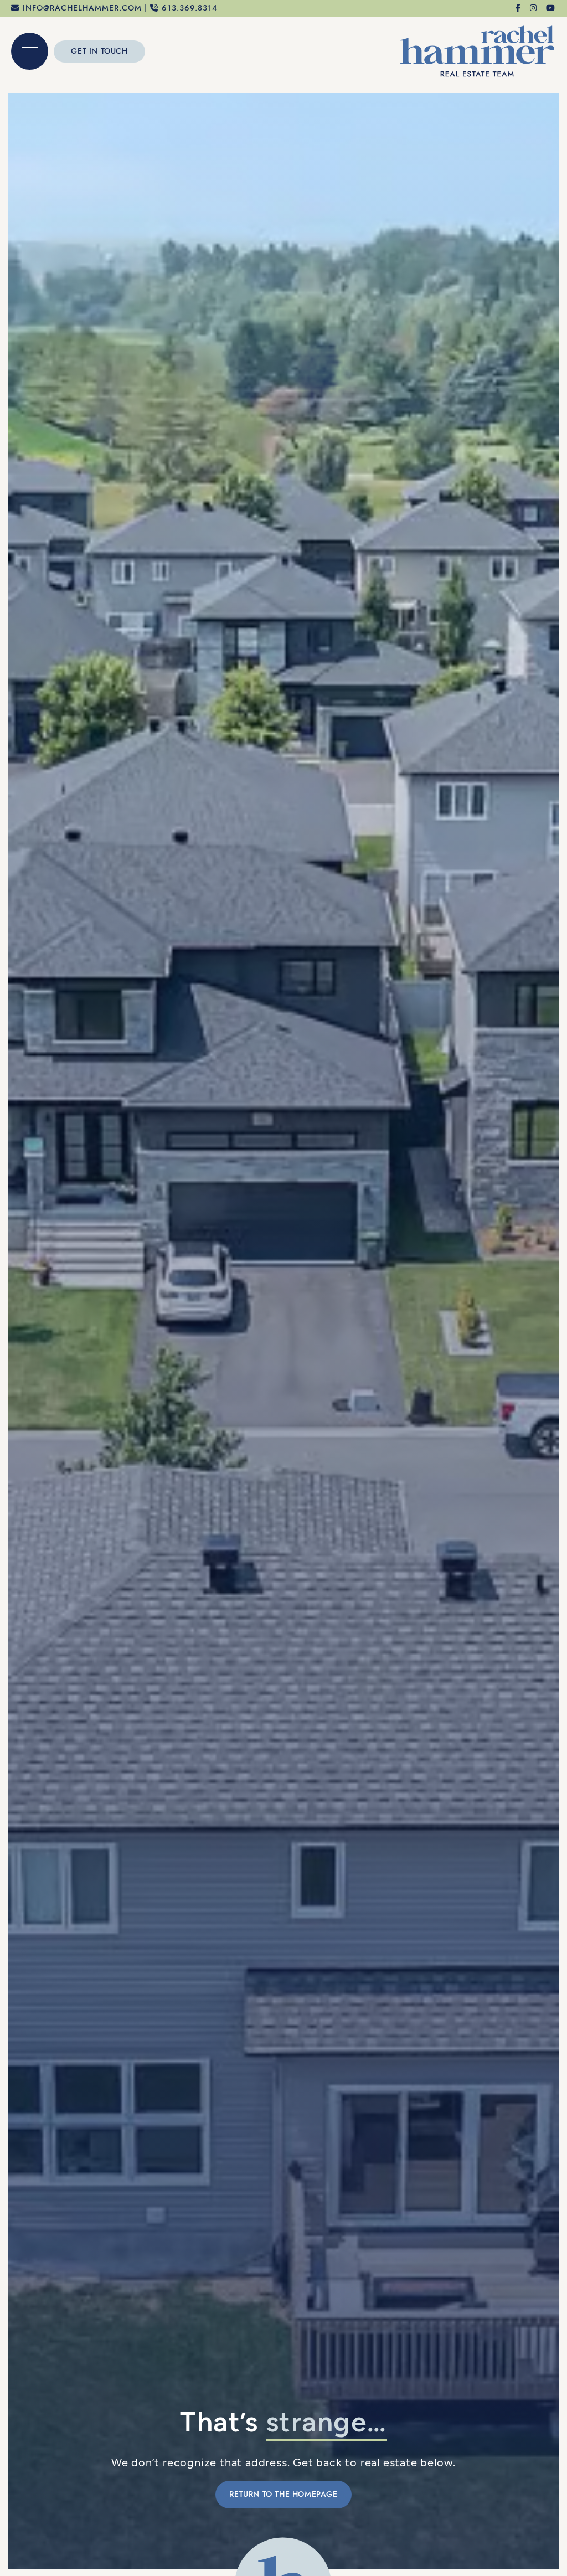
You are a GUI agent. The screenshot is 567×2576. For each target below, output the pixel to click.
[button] (30, 51)
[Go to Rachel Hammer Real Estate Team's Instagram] (534, 8)
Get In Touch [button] (99, 51)
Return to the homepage (283, 2494)
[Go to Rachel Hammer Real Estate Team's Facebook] (519, 8)
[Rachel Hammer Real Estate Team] (477, 50)
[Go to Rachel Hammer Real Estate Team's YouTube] (551, 8)
